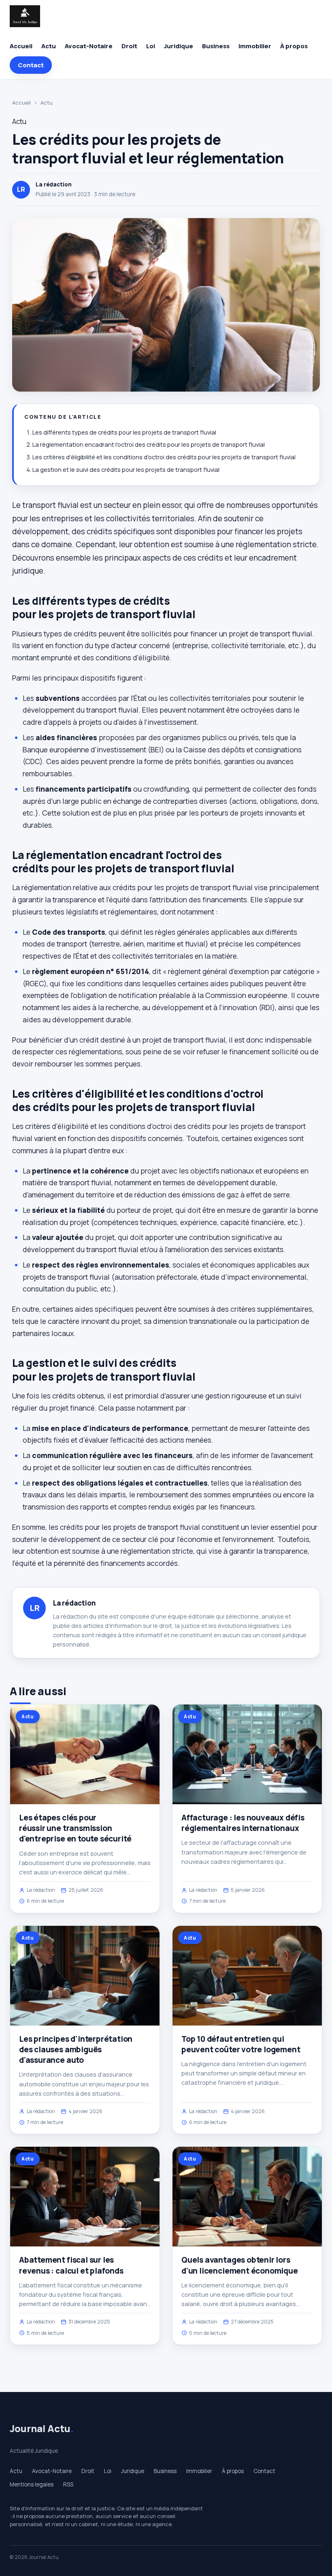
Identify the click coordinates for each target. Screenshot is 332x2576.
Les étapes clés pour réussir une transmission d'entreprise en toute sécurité (75, 1828)
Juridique (179, 46)
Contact (31, 65)
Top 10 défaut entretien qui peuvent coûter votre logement (241, 2044)
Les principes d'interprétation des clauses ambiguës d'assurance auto (76, 2049)
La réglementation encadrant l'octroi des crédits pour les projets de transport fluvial (149, 444)
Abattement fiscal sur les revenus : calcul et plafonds (71, 2265)
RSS (68, 2484)
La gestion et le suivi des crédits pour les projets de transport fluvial (126, 470)
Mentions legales (32, 2484)
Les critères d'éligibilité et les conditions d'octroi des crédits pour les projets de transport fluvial (164, 457)
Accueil (21, 46)
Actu (49, 46)
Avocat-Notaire (89, 46)
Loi (151, 46)
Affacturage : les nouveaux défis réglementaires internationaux (243, 1823)
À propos (294, 46)
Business (216, 46)
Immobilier (255, 46)
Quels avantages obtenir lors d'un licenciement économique (240, 2265)
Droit (129, 46)
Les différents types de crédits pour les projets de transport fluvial (124, 432)
